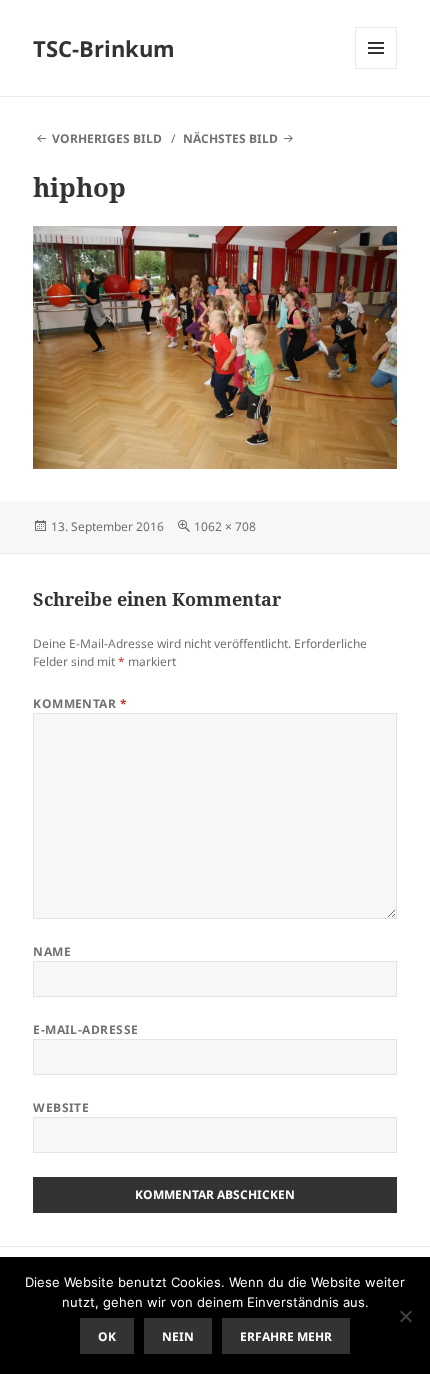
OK (107, 1336)
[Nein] (405, 1316)
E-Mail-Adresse (86, 1029)
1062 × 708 (225, 526)
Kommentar (80, 703)
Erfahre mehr (286, 1336)
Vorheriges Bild (107, 138)
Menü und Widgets (376, 68)
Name (52, 951)
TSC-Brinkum (104, 48)
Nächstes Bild (230, 138)
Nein (178, 1336)
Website (61, 1107)
